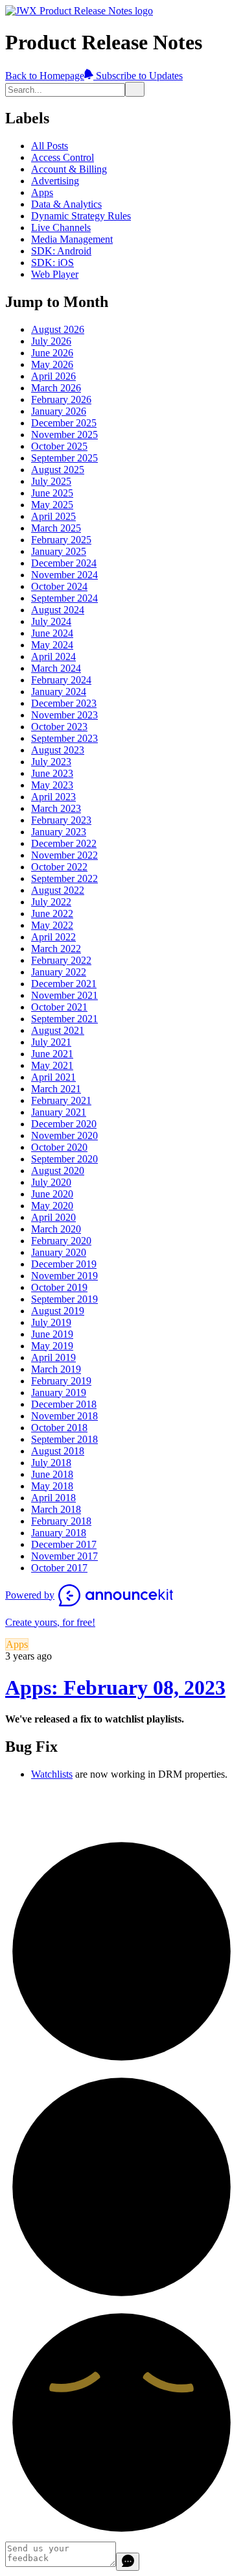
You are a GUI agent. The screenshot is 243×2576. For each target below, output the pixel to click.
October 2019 (59, 1287)
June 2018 (52, 1474)
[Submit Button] (135, 89)
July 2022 (51, 902)
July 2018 (51, 1463)
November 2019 (64, 1276)
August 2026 (58, 329)
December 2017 (64, 1544)
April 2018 (53, 1498)
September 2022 (64, 878)
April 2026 (53, 376)
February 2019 (61, 1381)
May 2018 (52, 1486)
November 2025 (64, 435)
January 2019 (59, 1392)
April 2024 (53, 656)
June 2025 (52, 493)
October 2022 (59, 867)
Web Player (55, 274)
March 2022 (56, 949)
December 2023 (64, 703)
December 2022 (64, 843)
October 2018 (59, 1428)
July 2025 (51, 481)
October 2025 (59, 446)
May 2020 (52, 1206)
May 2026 (52, 364)
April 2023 (53, 797)
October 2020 (59, 1147)
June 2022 (52, 914)
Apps (42, 192)
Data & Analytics (66, 204)
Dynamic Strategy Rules (81, 216)
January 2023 (59, 832)
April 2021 (53, 1077)
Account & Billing (69, 169)
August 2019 (58, 1311)
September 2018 (64, 1439)
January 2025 (59, 551)
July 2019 (51, 1322)
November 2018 (64, 1416)
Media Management (72, 239)
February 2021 (61, 1100)
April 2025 (53, 516)
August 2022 (58, 890)
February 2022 (61, 960)
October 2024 (59, 586)
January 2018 (59, 1533)
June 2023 (52, 773)
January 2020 (59, 1252)
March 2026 (56, 388)
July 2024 (51, 621)
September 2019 (64, 1299)
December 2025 (64, 423)
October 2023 (59, 727)
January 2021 (59, 1112)
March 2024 (56, 668)
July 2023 (51, 762)
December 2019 (64, 1264)
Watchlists (52, 1774)
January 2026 (59, 411)
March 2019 (56, 1369)
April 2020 (53, 1217)
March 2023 (56, 808)
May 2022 (52, 925)
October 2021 (59, 1007)
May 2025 (52, 505)
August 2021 (58, 1030)
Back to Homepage (45, 76)
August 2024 (58, 610)
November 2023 (64, 715)
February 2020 (61, 1241)
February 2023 (61, 820)
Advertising (55, 181)
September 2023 (64, 738)
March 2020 (56, 1229)
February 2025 (61, 540)
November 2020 (64, 1135)
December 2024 (64, 563)
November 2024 (64, 575)
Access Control (63, 157)
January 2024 (59, 692)
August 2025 (58, 470)
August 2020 (58, 1171)
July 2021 (51, 1042)
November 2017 (64, 1556)
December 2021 (64, 984)
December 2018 (64, 1404)
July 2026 (51, 341)
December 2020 (64, 1124)
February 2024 (61, 680)
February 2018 (61, 1521)
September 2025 (64, 458)
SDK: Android (61, 251)
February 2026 (61, 399)
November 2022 (64, 855)
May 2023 (52, 785)
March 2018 (56, 1509)
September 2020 (64, 1159)
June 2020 (52, 1194)
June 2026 (52, 353)
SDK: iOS (52, 263)
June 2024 (52, 633)
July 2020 (51, 1182)
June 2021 (52, 1054)
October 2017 (59, 1568)
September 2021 (64, 1019)
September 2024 (64, 598)
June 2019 (52, 1334)
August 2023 (58, 750)
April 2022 (53, 937)
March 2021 (56, 1089)
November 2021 (64, 995)
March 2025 (56, 528)
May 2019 (52, 1346)
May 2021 (52, 1065)
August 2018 (58, 1451)
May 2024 (52, 645)
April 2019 (53, 1357)
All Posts (50, 146)
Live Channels (61, 227)
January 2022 (59, 972)
